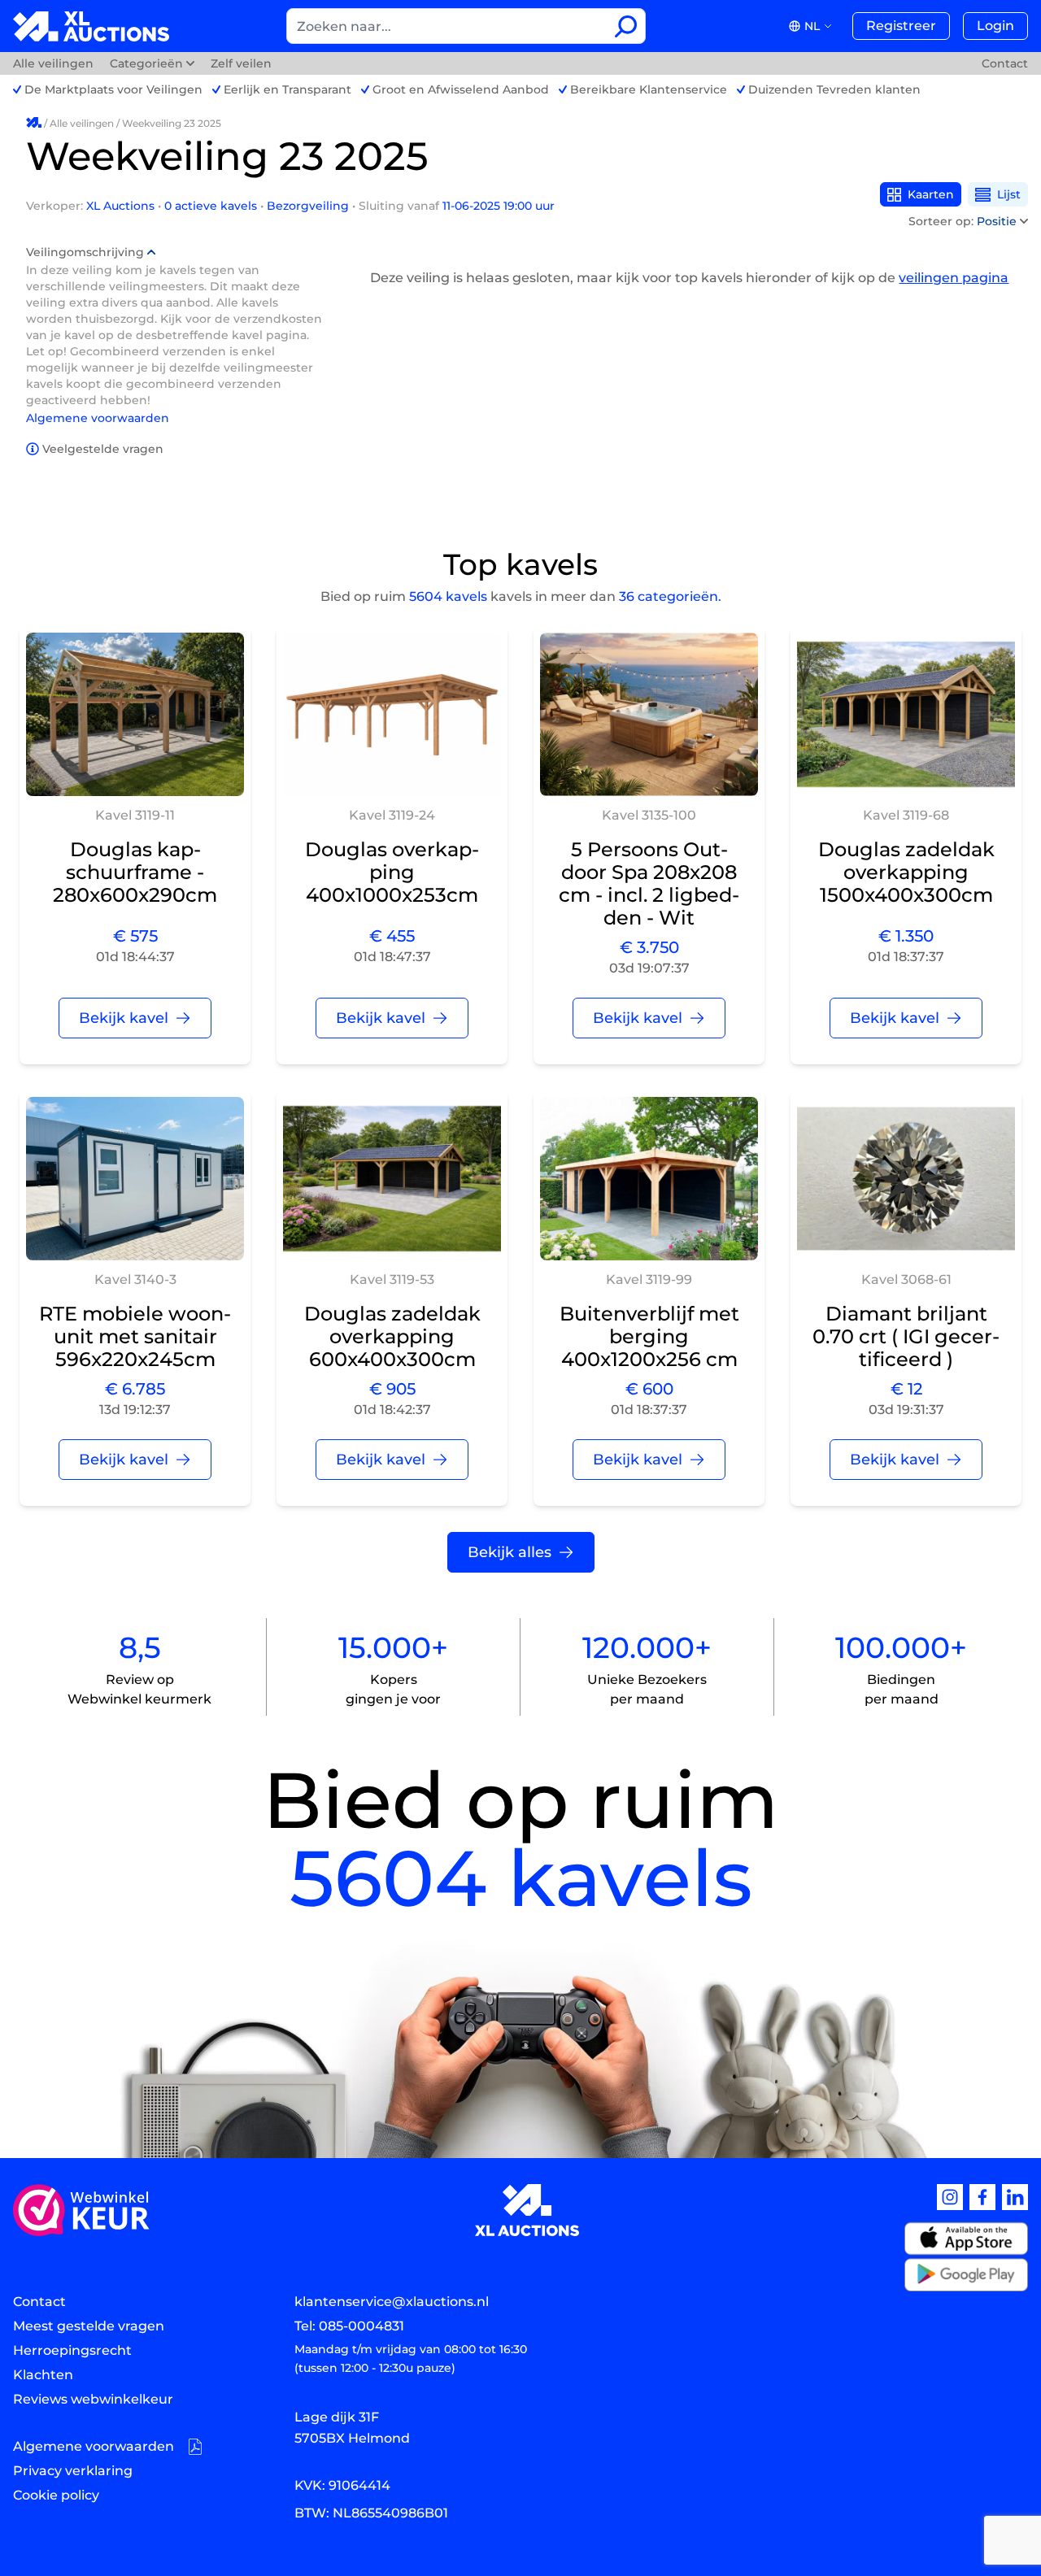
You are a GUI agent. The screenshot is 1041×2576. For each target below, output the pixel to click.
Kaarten (931, 194)
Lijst (1009, 194)
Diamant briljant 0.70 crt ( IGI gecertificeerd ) (906, 1336)
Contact (1005, 63)
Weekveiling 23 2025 (172, 123)
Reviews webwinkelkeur (93, 2399)
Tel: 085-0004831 (349, 2326)
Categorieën (146, 63)
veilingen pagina (954, 278)
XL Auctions (122, 206)
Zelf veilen (241, 63)
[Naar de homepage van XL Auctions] (91, 26)
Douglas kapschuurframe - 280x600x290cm (135, 872)
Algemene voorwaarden (98, 418)
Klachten (43, 2375)
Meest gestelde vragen (89, 2326)
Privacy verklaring (73, 2471)
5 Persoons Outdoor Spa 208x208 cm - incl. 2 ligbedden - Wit (649, 883)
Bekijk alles (510, 1552)
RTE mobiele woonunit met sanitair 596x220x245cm (135, 1336)
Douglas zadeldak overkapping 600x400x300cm (392, 1336)
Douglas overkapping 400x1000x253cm (392, 872)
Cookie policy (56, 2495)
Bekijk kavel (124, 1018)
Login (995, 26)
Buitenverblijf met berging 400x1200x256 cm (649, 1336)
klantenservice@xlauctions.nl (392, 2302)
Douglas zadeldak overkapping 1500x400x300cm (906, 872)
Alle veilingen (55, 63)
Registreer (901, 26)
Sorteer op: (963, 221)
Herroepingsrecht (72, 2350)
